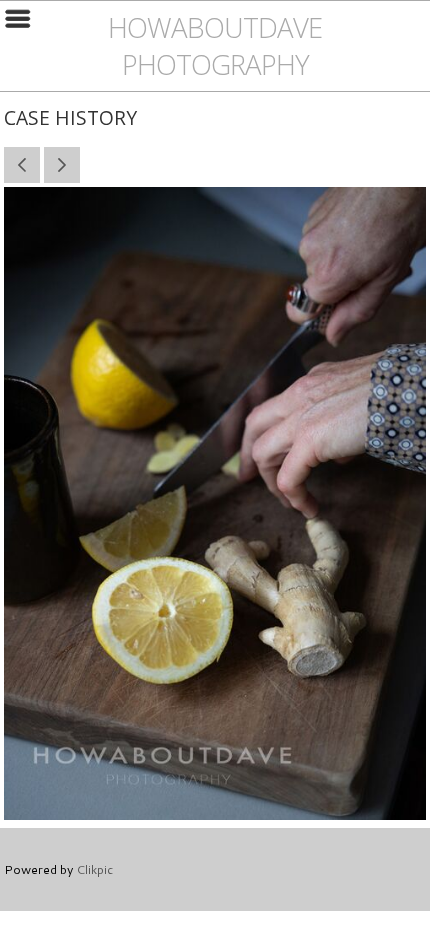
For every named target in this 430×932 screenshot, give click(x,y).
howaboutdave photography (215, 46)
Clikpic (94, 869)
